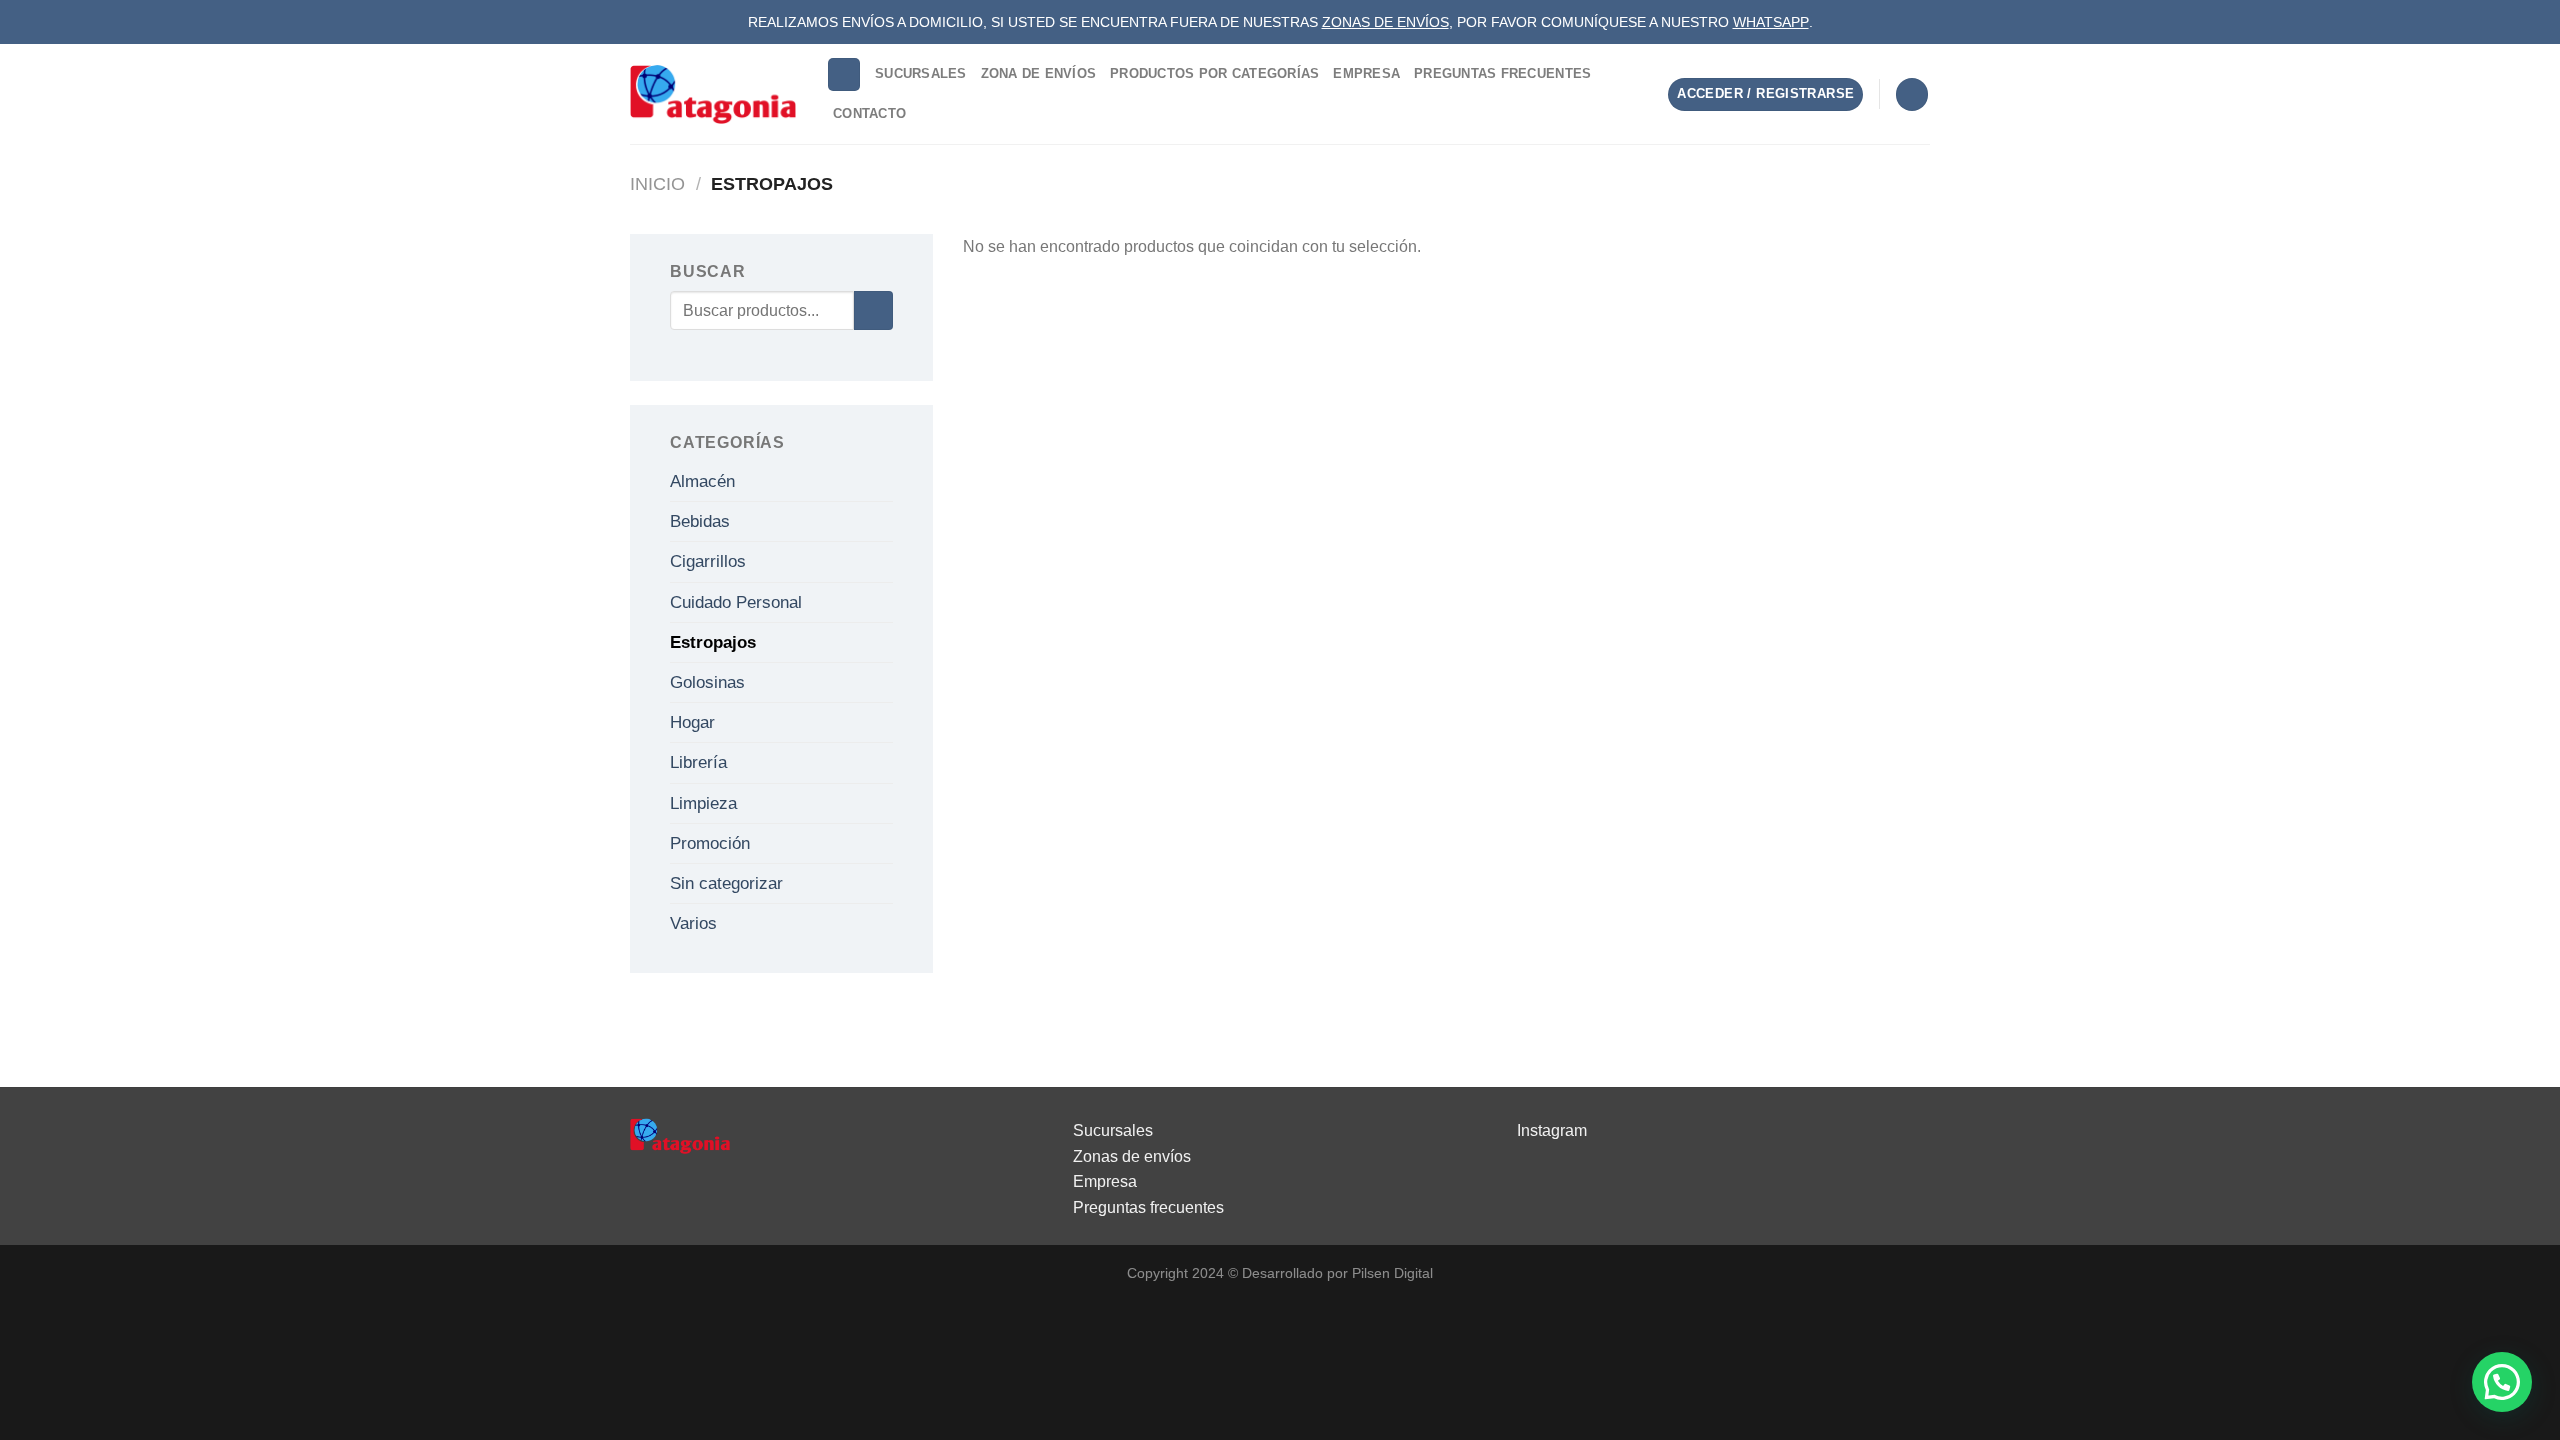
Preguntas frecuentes (1148, 1207)
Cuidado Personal (736, 602)
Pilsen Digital (1392, 1273)
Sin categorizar (726, 883)
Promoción (710, 843)
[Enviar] (873, 310)
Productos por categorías (1214, 73)
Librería (698, 762)
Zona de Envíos (1039, 73)
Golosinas (707, 682)
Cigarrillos (708, 561)
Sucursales (921, 73)
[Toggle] (885, 481)
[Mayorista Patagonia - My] (680, 1135)
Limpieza (703, 803)
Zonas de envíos (1132, 1156)
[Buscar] (844, 74)
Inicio (657, 183)
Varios (693, 923)
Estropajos (713, 642)
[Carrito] (1912, 94)
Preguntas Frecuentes (1502, 73)
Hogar (692, 722)
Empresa (1366, 73)
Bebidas (700, 521)
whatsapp (1771, 22)
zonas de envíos (1385, 22)
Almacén (702, 481)
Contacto (869, 113)
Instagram (1552, 1130)
